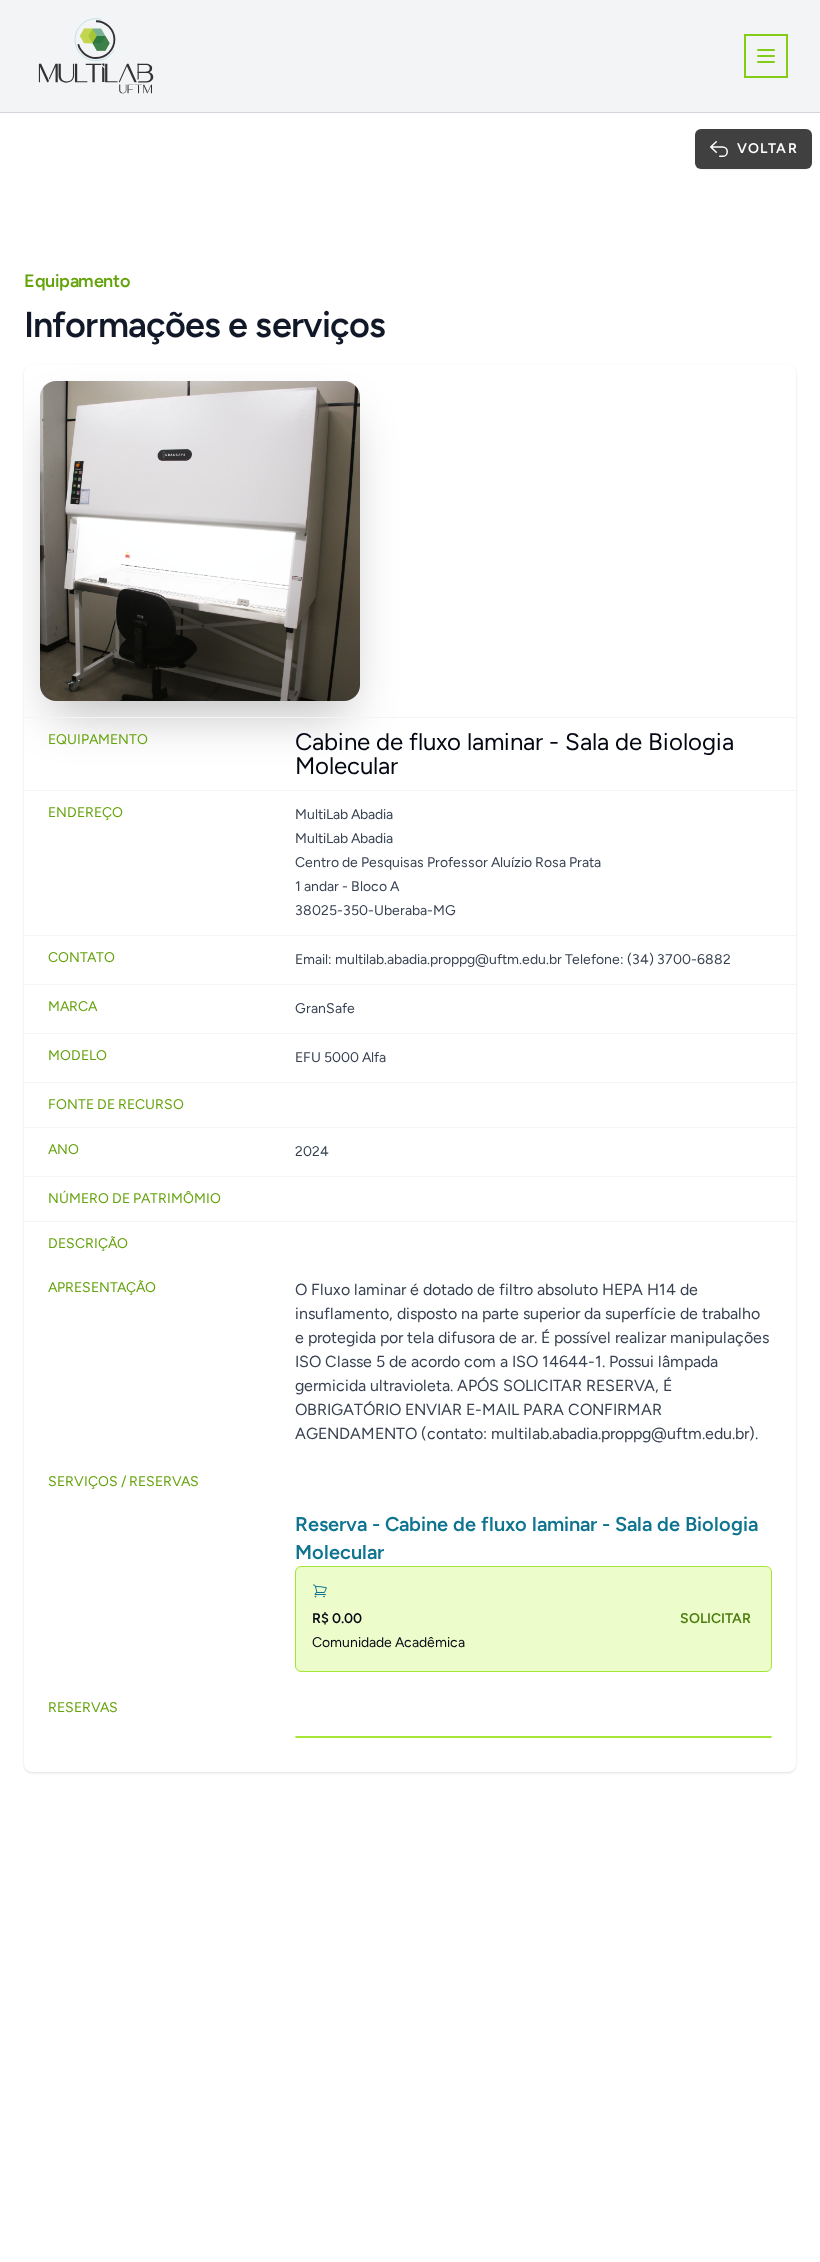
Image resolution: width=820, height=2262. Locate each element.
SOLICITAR (715, 1618)
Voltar (767, 148)
